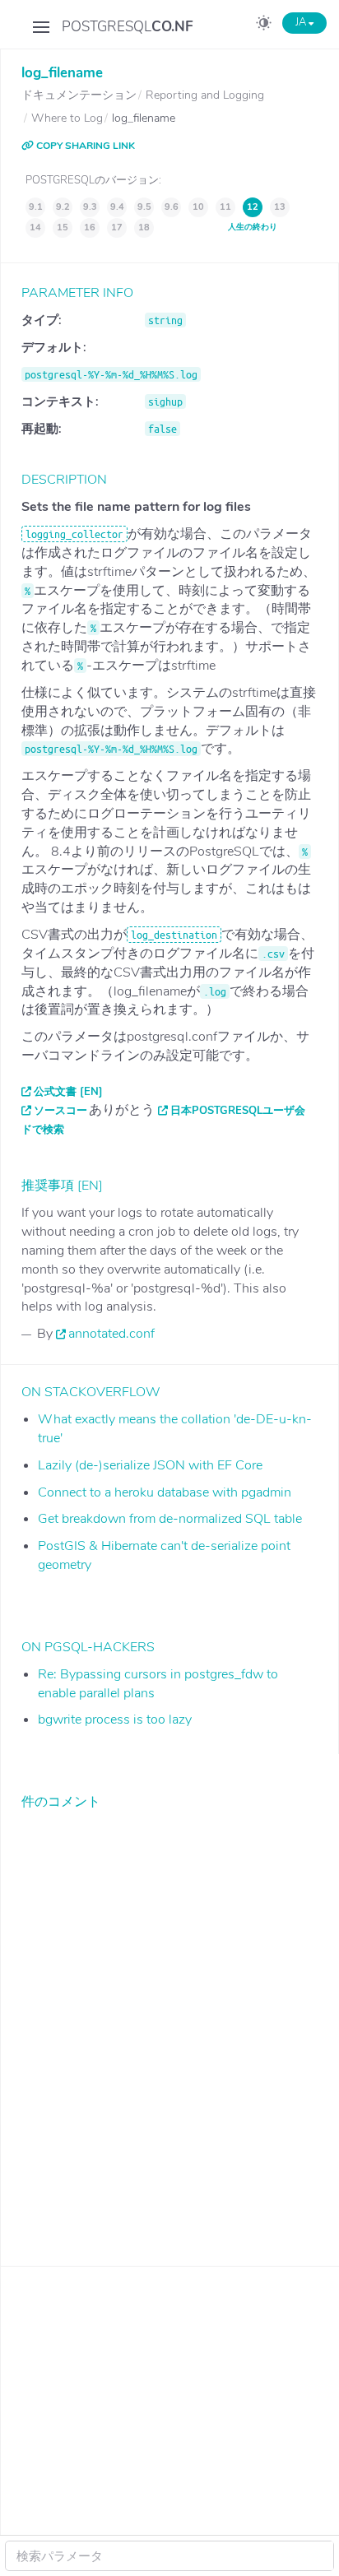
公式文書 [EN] (68, 1092)
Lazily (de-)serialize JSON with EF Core (150, 1465)
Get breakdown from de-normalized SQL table (170, 1519)
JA (302, 22)
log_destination (174, 935)
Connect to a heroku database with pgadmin (165, 1492)
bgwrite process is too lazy (115, 1720)
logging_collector (74, 534)
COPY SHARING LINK (84, 146)
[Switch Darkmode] (264, 26)
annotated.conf (111, 1334)
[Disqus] (170, 2026)
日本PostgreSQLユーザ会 (238, 1111)
